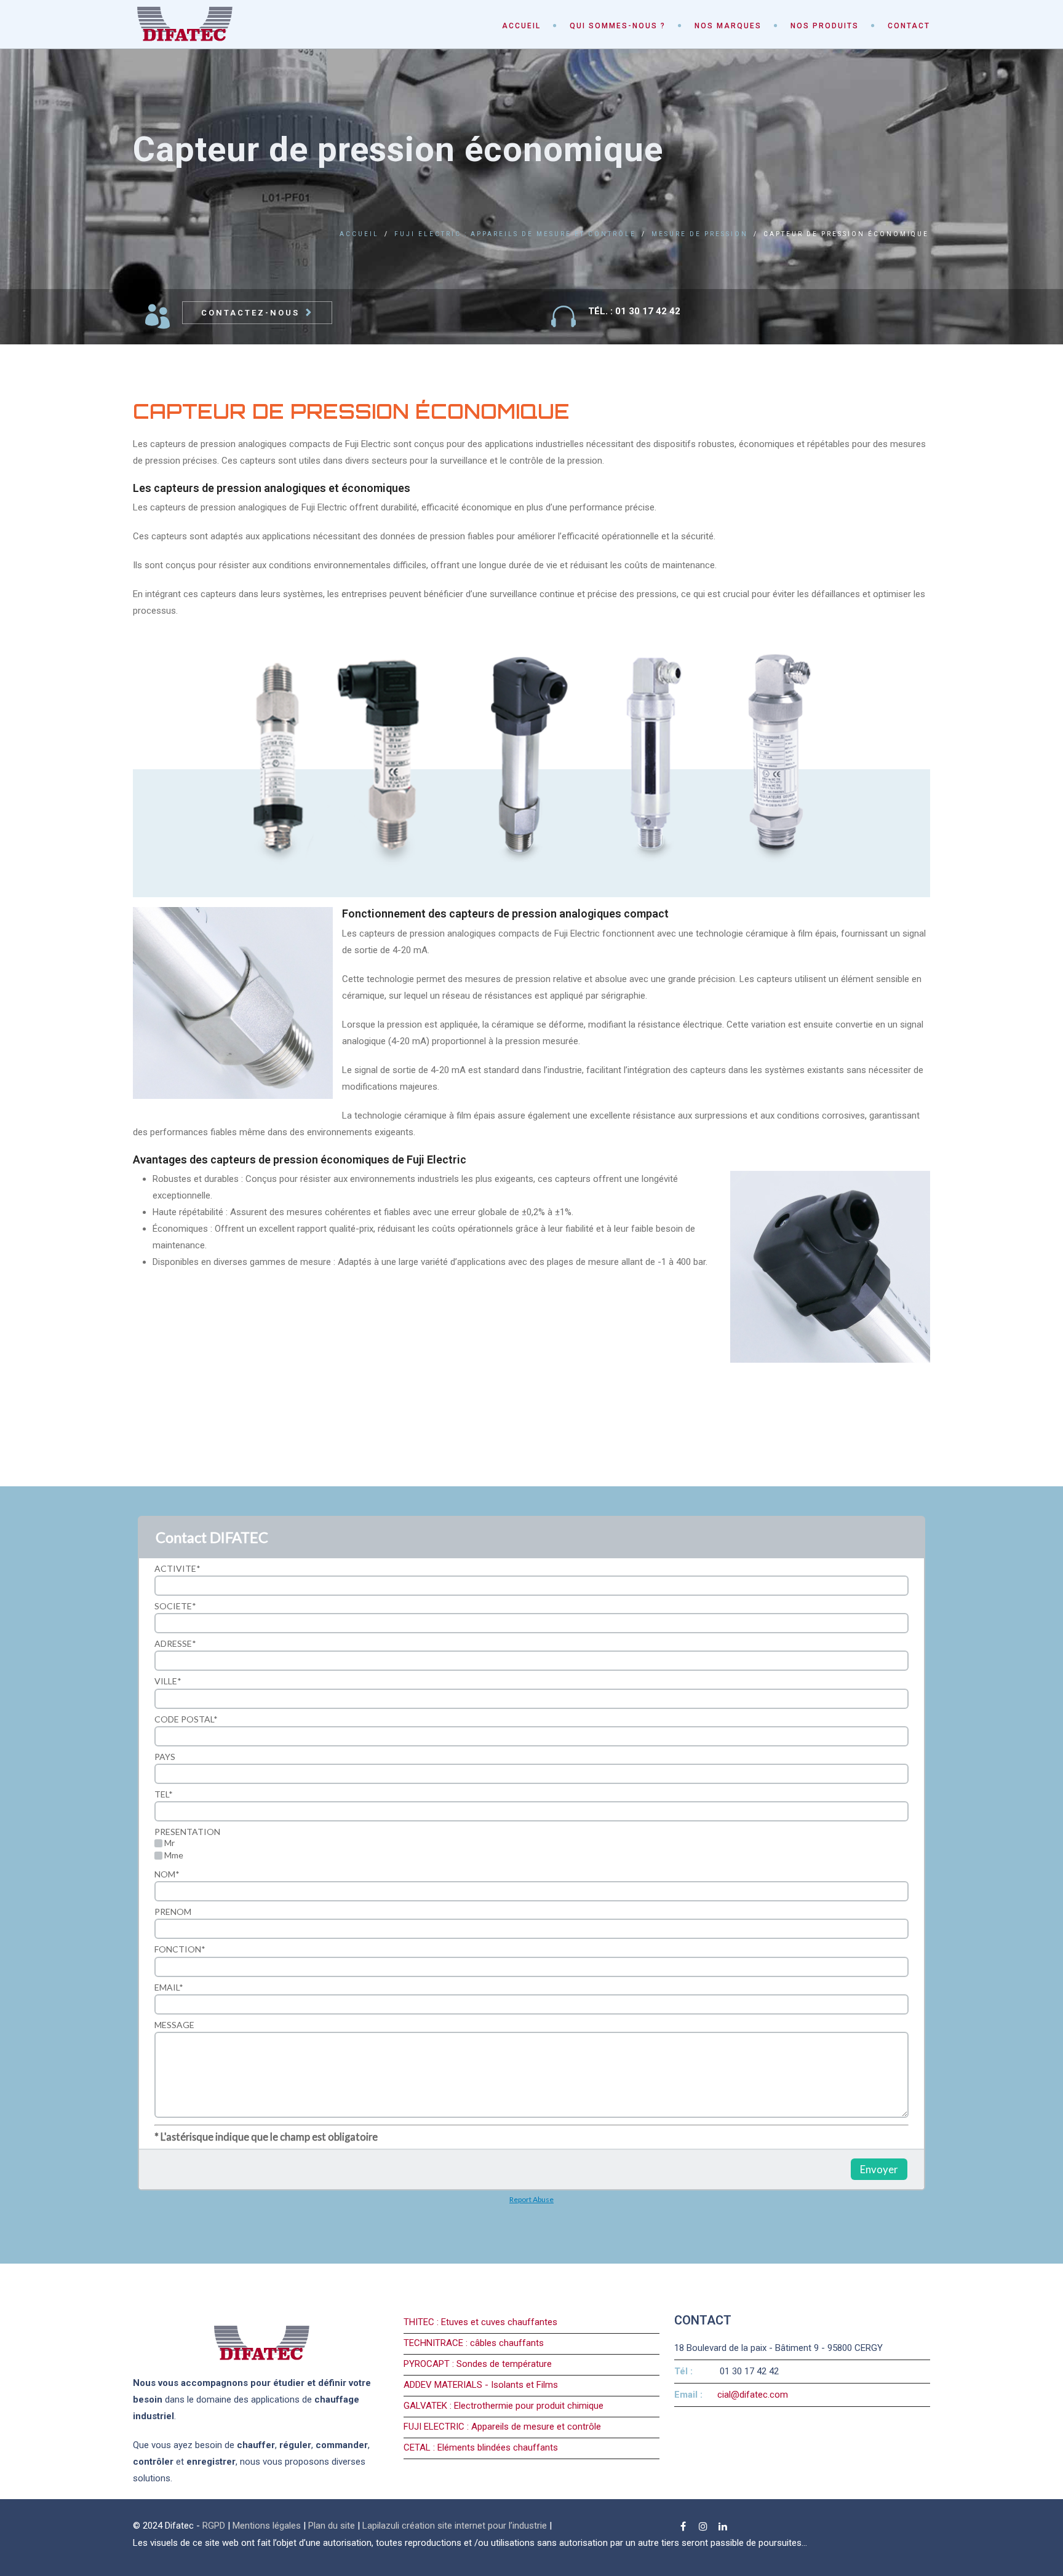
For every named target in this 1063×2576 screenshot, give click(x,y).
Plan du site (332, 2526)
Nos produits (825, 26)
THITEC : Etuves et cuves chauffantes (480, 2322)
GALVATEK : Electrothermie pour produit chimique (504, 2406)
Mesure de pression (700, 234)
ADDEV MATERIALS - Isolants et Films (481, 2385)
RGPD (214, 2526)
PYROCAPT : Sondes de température (478, 2364)
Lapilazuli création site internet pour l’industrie (456, 2526)
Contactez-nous (250, 313)
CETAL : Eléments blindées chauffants (481, 2447)
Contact (909, 26)
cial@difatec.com (753, 2395)
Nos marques (728, 26)
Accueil (521, 26)
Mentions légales (267, 2526)
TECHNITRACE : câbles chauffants (474, 2343)
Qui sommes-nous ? (618, 26)
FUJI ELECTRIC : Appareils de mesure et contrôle (515, 234)
